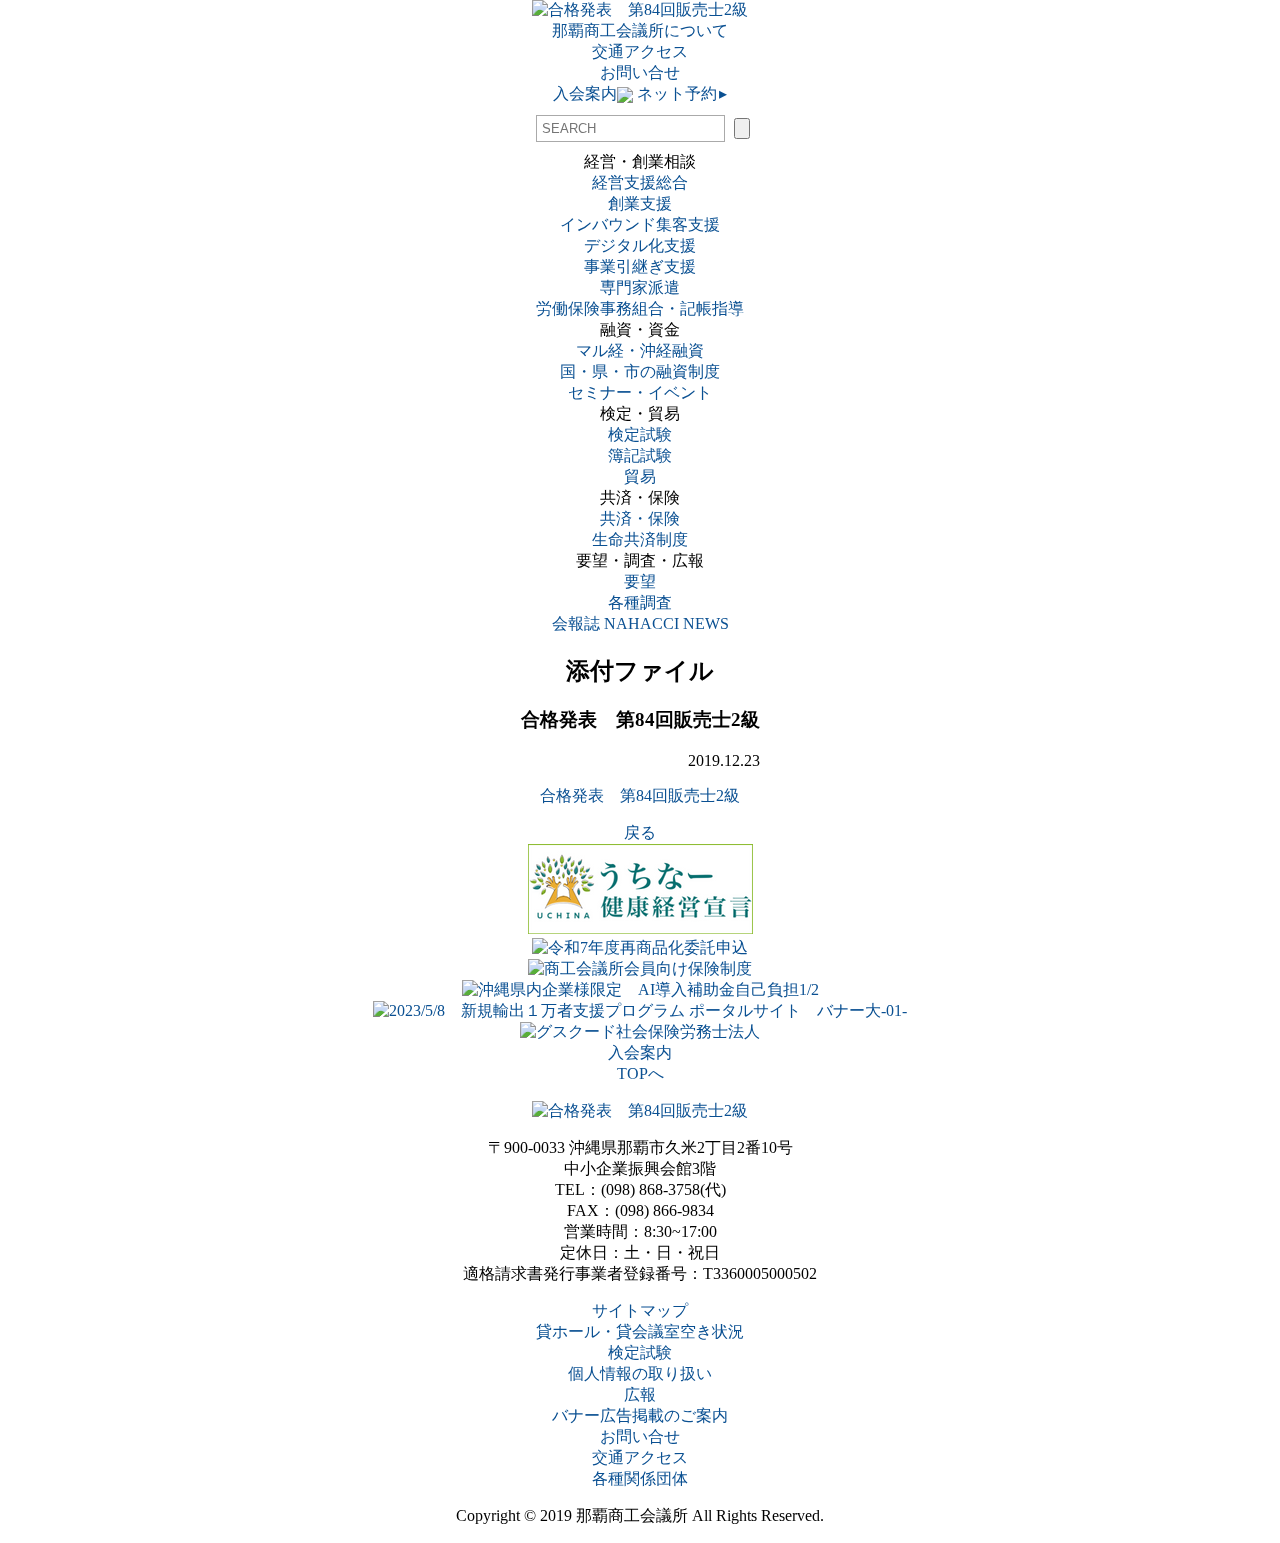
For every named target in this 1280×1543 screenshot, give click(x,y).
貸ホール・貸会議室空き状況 (640, 1331)
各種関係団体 (640, 1478)
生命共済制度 (640, 539)
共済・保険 (640, 518)
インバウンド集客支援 (640, 224)
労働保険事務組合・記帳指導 (640, 308)
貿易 (640, 476)
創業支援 (640, 203)
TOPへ (640, 1073)
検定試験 (640, 434)
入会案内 (585, 93)
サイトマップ (640, 1310)
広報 (640, 1394)
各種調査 (648, 602)
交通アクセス (640, 51)
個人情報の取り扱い (640, 1373)
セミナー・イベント (640, 392)
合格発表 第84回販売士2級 (640, 795)
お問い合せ (640, 72)
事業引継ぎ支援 (640, 266)
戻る (640, 832)
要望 (640, 581)
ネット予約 (680, 93)
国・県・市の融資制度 (640, 371)
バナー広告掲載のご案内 (640, 1415)
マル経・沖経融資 (640, 350)
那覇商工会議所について (640, 30)
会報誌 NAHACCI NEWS (640, 623)
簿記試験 (640, 455)
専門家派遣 (640, 287)
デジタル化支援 (640, 245)
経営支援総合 (640, 182)
